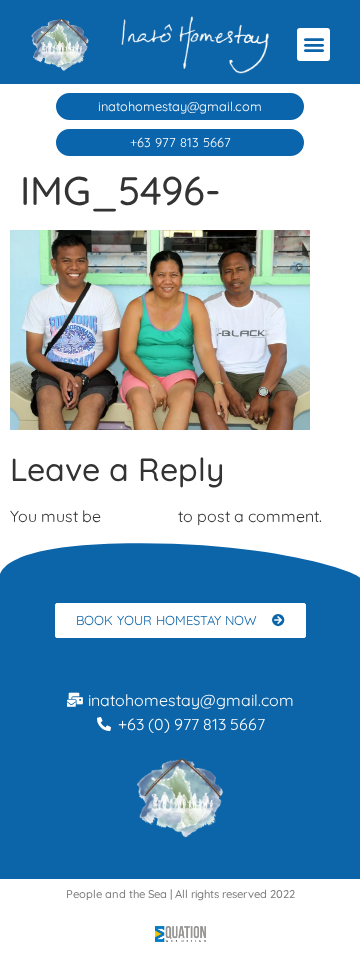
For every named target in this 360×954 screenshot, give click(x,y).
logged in (139, 516)
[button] (313, 44)
